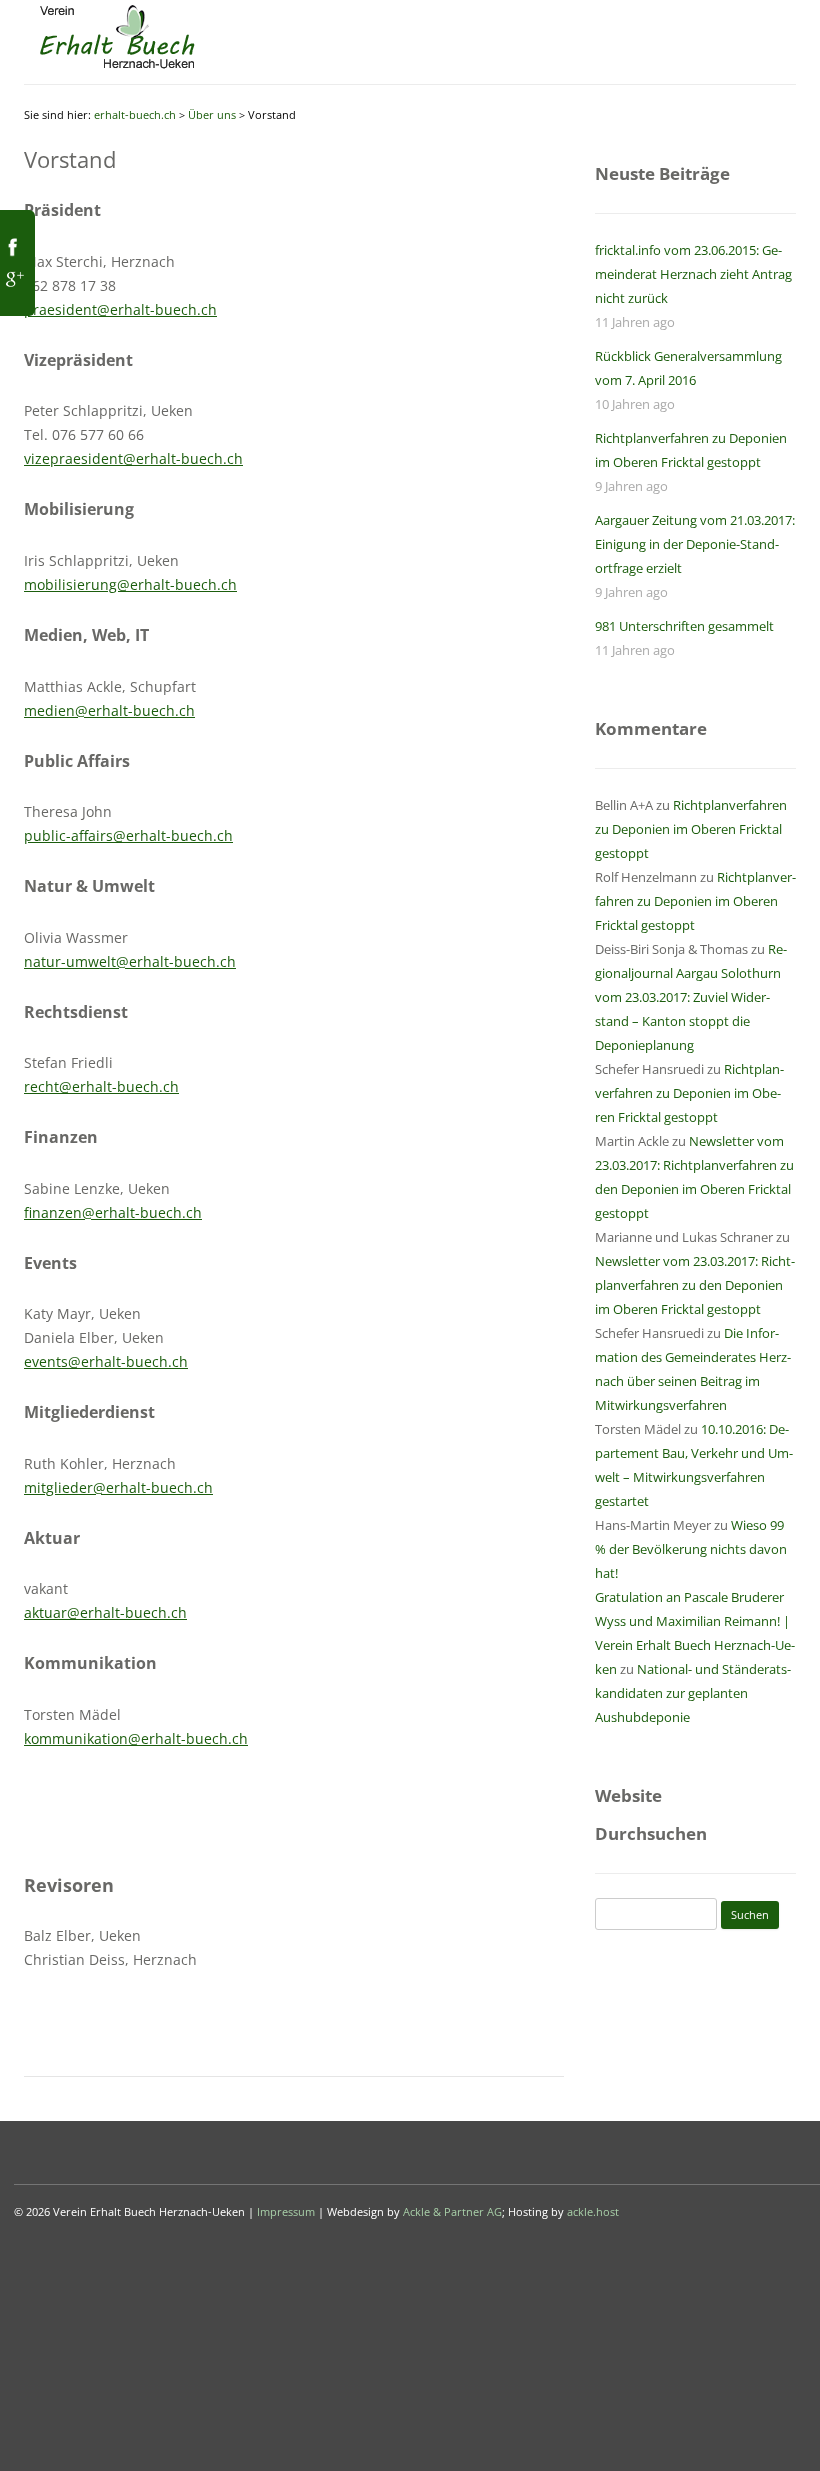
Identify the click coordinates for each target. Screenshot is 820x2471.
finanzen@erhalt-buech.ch (113, 1212)
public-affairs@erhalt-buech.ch (128, 835)
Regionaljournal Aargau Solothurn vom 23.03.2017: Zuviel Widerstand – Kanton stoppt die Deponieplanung (691, 997)
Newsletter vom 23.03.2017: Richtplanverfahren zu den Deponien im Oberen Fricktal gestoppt (695, 1285)
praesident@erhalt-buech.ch (120, 309)
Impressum (286, 2211)
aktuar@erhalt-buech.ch (105, 1612)
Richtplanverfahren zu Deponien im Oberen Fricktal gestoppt (691, 829)
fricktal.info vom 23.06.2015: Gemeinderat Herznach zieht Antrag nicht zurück (693, 274)
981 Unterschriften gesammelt (684, 626)
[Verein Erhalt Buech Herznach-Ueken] (117, 69)
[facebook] (13, 253)
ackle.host (593, 2211)
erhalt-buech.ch (135, 114)
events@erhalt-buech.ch (106, 1361)
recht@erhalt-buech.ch (101, 1086)
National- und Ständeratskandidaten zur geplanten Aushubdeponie (693, 1693)
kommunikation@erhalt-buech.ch (136, 1738)
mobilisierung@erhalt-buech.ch (130, 584)
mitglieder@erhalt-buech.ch (118, 1487)
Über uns (212, 114)
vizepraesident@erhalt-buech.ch (133, 458)
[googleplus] (13, 285)
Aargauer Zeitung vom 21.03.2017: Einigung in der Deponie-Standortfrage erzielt (695, 544)
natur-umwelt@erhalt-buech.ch (130, 961)
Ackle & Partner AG (452, 2211)
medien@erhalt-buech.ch (109, 710)
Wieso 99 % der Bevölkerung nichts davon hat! (691, 1549)
